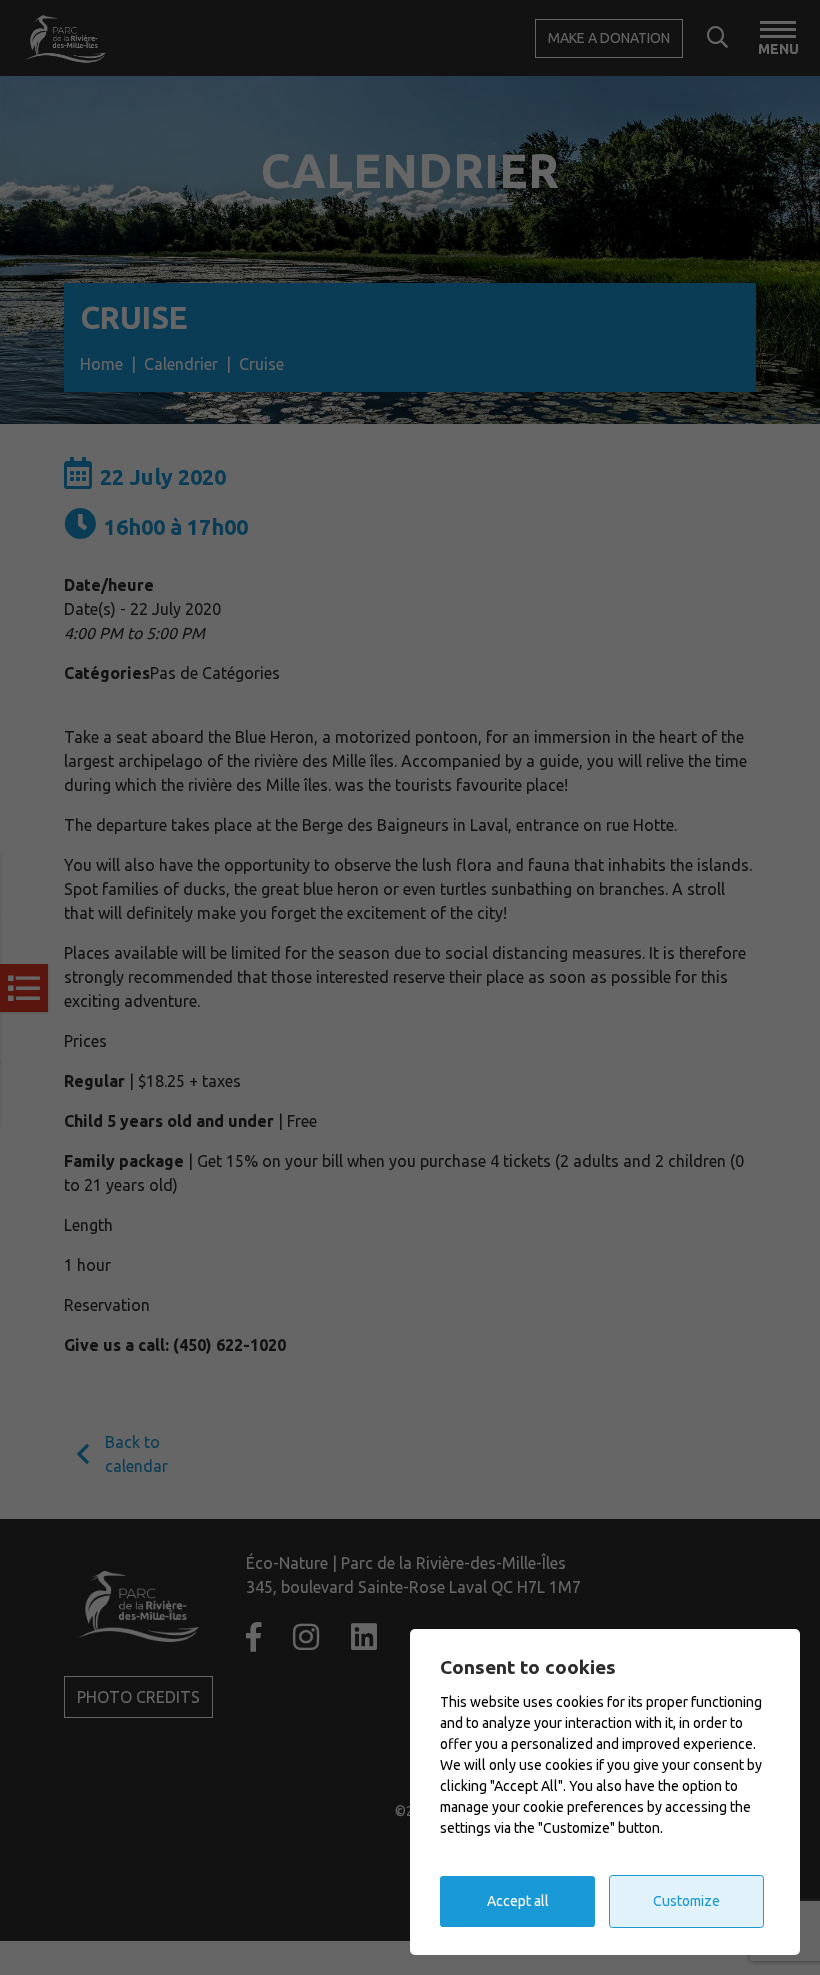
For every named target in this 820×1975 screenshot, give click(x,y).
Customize (686, 1901)
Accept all (518, 1901)
